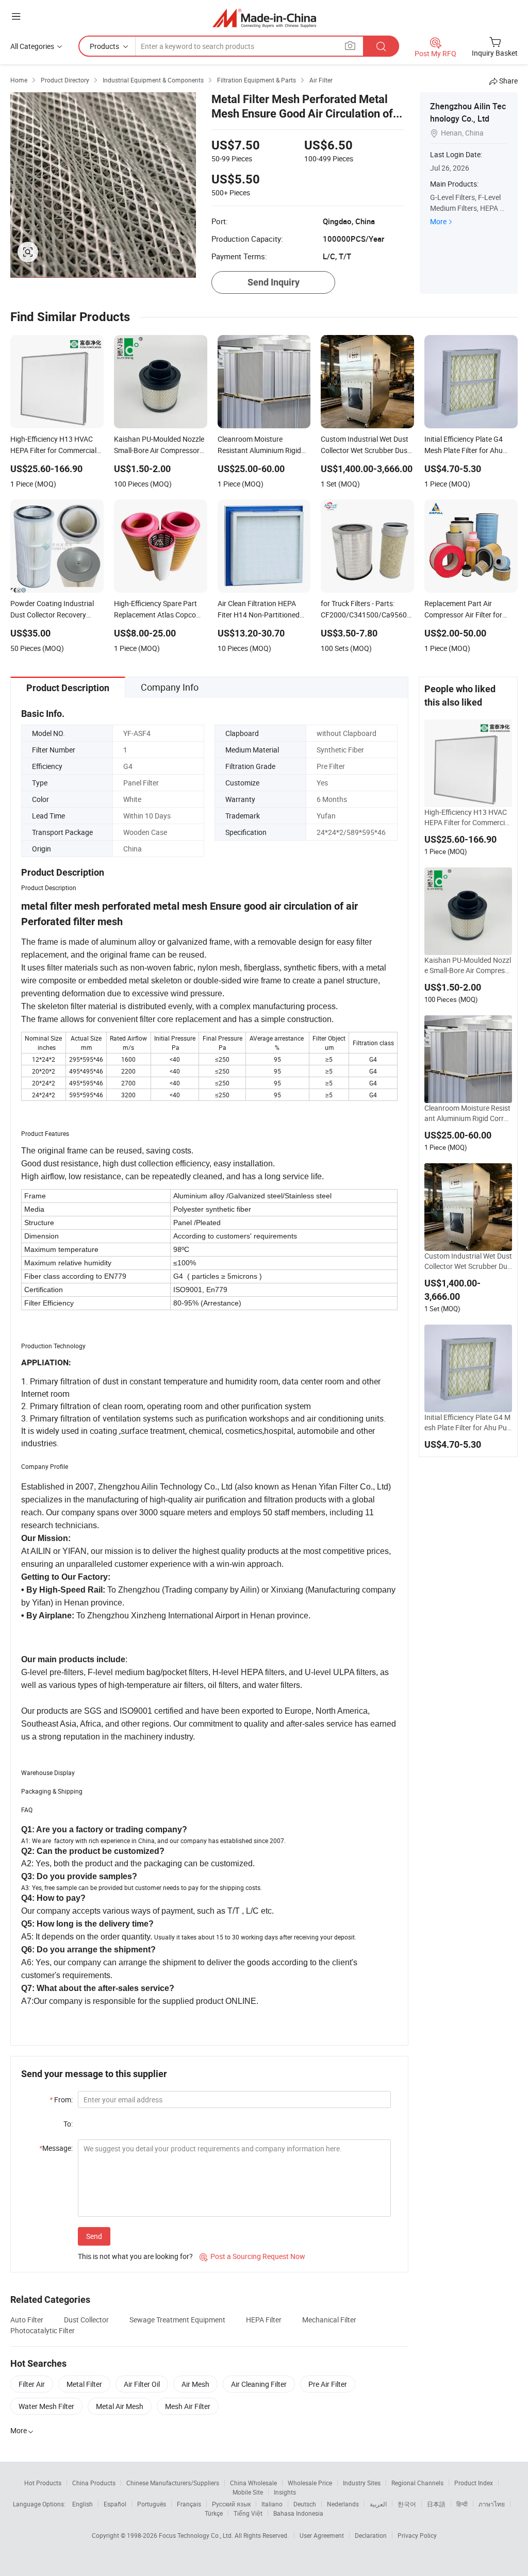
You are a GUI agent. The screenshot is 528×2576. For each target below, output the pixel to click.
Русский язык (231, 2504)
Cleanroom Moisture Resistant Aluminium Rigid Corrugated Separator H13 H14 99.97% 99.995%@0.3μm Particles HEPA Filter (468, 1113)
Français (189, 2504)
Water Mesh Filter (46, 2406)
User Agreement (322, 2535)
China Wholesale (253, 2483)
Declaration (371, 2535)
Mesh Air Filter (188, 2406)
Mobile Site (248, 2492)
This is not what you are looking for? (135, 2256)
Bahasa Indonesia (298, 2513)
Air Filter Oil (142, 2384)
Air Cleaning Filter (259, 2384)
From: (61, 2100)
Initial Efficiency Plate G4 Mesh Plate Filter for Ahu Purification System (468, 1423)
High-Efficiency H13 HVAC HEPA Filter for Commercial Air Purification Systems (467, 817)
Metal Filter (84, 2384)
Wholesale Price (310, 2483)
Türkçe (214, 2513)
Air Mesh (195, 2384)
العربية (378, 2504)
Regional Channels (417, 2483)
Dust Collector (86, 2320)
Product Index (474, 2483)
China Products (94, 2483)
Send (94, 2236)
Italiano (272, 2504)
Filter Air (32, 2384)
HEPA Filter (264, 2320)
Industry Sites (362, 2483)
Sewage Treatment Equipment (177, 2320)
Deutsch (305, 2504)
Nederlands (343, 2504)
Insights (285, 2492)
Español (115, 2504)
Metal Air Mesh (120, 2406)
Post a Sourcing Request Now (252, 2256)
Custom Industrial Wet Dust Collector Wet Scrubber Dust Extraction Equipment (468, 1261)
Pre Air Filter (328, 2384)
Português (152, 2504)
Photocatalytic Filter (43, 2330)
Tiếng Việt (248, 2513)
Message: (56, 2148)
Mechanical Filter (329, 2320)
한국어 (407, 2504)
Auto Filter (27, 2320)
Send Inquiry (274, 282)
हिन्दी (462, 2504)
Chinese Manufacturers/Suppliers (173, 2483)
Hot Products (43, 2483)
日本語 (436, 2504)
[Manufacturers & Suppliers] (264, 18)
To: (68, 2124)
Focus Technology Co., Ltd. (197, 2535)
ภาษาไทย (492, 2504)
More (438, 221)
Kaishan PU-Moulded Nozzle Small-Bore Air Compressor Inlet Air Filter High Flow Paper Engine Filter (468, 965)
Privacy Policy (417, 2535)
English (82, 2504)
